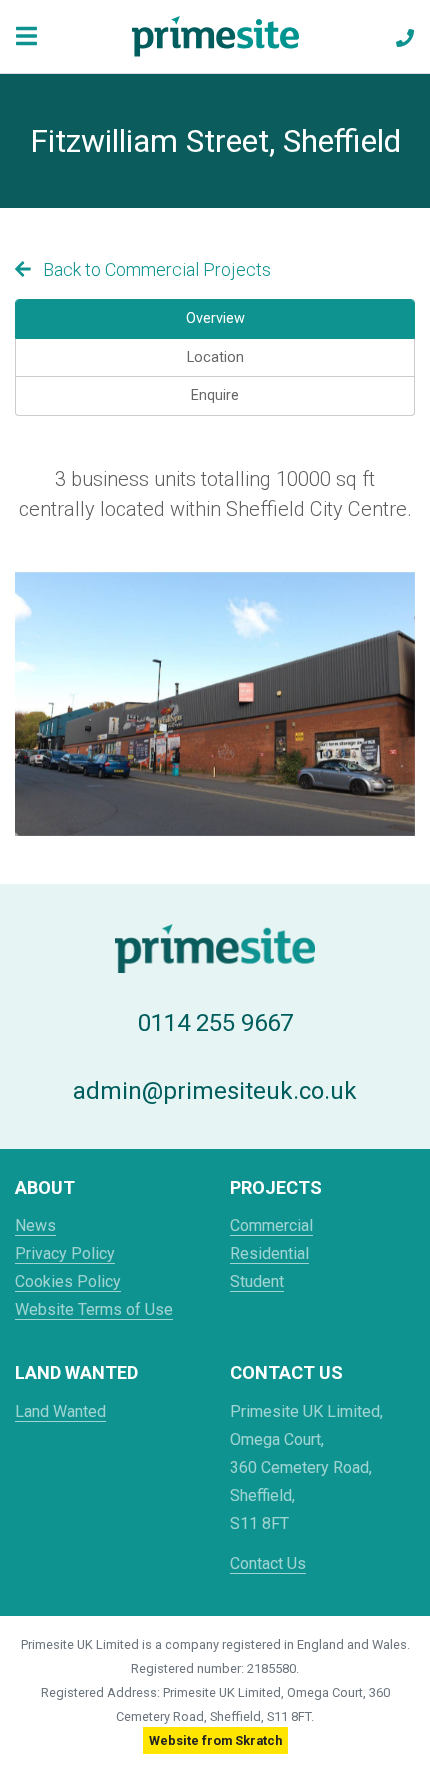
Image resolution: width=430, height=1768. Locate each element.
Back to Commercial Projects (155, 269)
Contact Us (268, 1563)
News (35, 1225)
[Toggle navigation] (26, 36)
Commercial (271, 1225)
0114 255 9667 (215, 1023)
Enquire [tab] (215, 395)
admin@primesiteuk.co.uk (215, 1091)
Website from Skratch (215, 1740)
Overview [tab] (215, 318)
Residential (269, 1253)
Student (257, 1281)
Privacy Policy (65, 1253)
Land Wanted (60, 1411)
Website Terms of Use (94, 1309)
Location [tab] (215, 357)
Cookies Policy (68, 1281)
